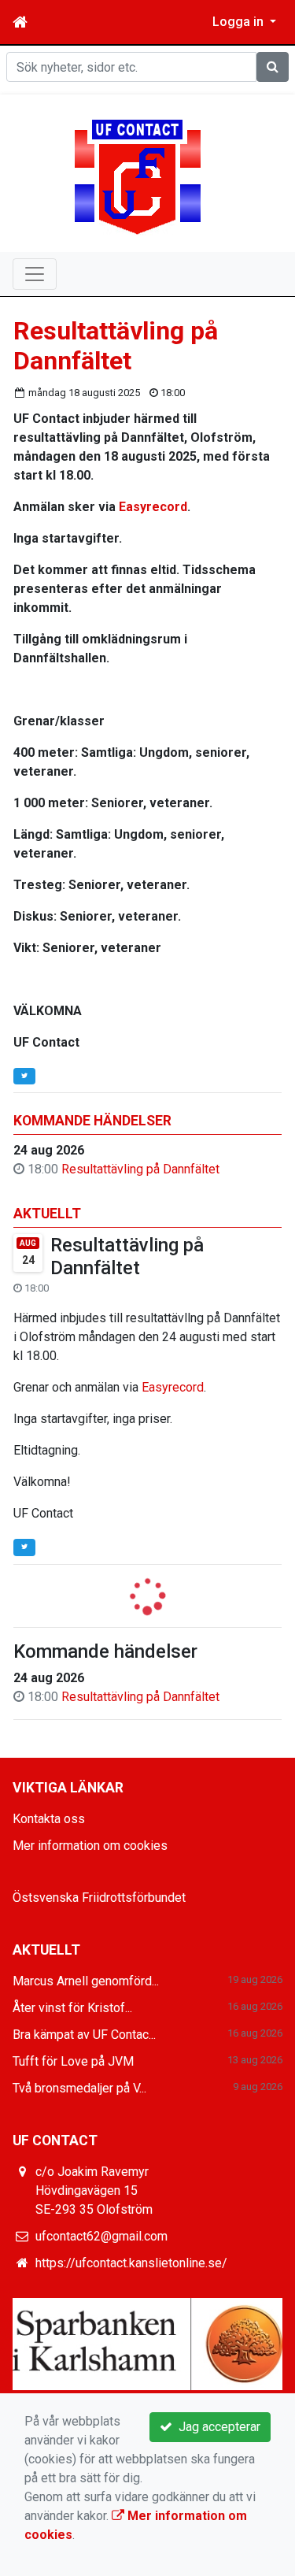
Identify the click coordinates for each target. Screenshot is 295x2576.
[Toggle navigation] (35, 274)
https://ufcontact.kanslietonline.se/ (131, 2263)
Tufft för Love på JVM (73, 2061)
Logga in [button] (240, 22)
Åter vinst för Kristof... (72, 2008)
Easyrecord (173, 1387)
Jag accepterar (216, 2427)
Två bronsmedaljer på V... (79, 2088)
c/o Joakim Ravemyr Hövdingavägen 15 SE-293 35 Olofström (94, 2191)
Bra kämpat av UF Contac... (84, 2035)
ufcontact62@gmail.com (101, 2236)
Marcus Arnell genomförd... (86, 1981)
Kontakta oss (49, 1819)
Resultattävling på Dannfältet (140, 1169)
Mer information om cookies (90, 1846)
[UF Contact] (138, 176)
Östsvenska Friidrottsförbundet (99, 1898)
